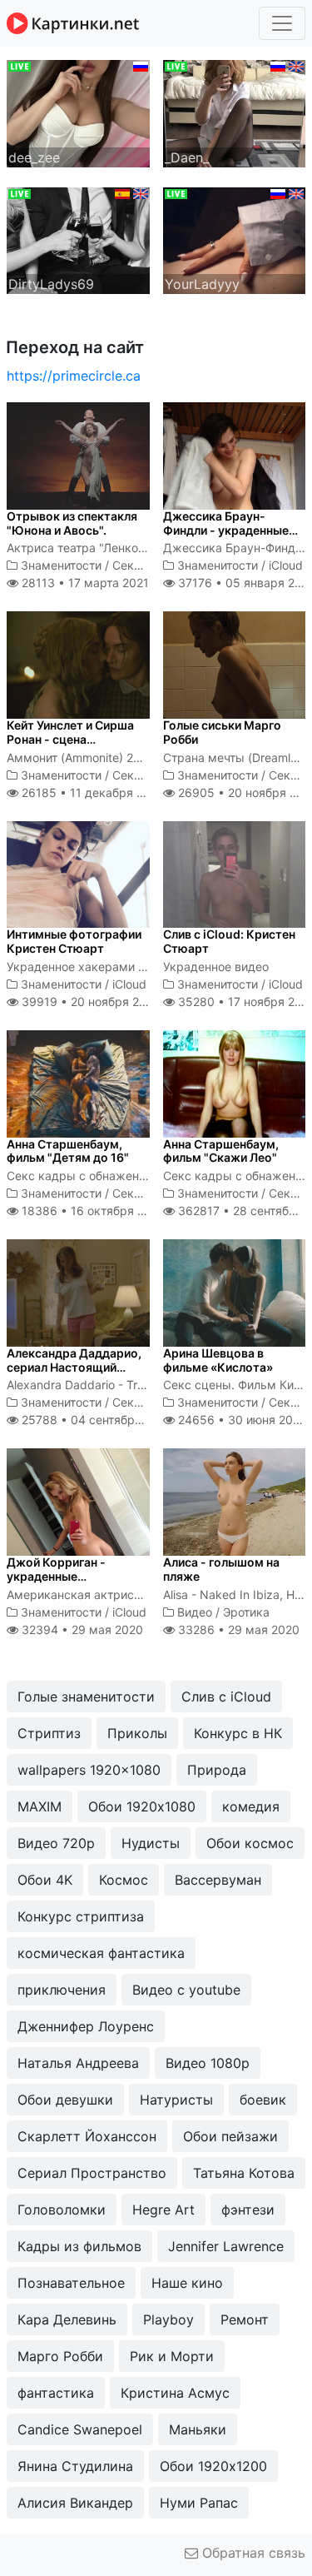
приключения (62, 1990)
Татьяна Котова (244, 2173)
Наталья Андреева (78, 2063)
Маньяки (198, 2429)
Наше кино (187, 2283)
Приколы (137, 1733)
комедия (251, 1806)
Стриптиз (49, 1733)
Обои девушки (65, 2100)
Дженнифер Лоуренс (86, 2026)
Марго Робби (60, 2356)
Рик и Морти (172, 2356)
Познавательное (71, 2283)
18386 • (92, 1211)
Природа (217, 1770)
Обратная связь (252, 2553)
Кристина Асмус (175, 2393)
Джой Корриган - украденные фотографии (56, 1576)
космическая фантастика (101, 1953)
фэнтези (248, 2210)
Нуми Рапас (199, 2503)
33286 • (237, 1629)
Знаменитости (61, 565)
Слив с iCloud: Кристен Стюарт (229, 941)
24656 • (241, 1420)
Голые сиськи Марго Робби (222, 732)
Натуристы (176, 2100)
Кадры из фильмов (79, 2246)
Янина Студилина (75, 2466)
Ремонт (245, 2319)
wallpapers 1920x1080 (89, 1770)
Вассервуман (218, 1880)
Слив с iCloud (226, 1697)
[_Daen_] (235, 112)
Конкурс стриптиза (81, 1916)
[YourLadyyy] (235, 239)
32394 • (81, 1629)
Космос (124, 1880)
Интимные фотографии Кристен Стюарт (74, 941)
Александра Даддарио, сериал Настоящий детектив (74, 1367)
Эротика (246, 1612)
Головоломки (62, 2210)
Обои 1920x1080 (142, 1806)
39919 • (89, 1002)
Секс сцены (146, 565)
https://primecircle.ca (74, 376)
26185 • (92, 792)
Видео (195, 1612)
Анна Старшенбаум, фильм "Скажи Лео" (221, 1151)
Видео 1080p (208, 2063)
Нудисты (151, 1843)
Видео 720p (56, 1843)
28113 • (84, 583)
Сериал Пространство (92, 2173)
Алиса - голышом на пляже (221, 1569)
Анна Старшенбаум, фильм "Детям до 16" (68, 1151)
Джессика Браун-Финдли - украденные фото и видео (226, 530)
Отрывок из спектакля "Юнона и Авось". (72, 523)
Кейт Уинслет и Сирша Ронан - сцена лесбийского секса (70, 739)
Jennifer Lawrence (226, 2246)
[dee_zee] (78, 112)
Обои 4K (45, 1880)
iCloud (286, 565)
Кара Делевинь (67, 2319)
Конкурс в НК (238, 1733)
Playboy (168, 2319)
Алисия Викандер (75, 2503)
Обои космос (250, 1843)
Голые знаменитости (86, 1697)
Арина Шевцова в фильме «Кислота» (218, 1360)
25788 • (96, 1420)
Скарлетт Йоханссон (87, 2136)
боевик (263, 2100)
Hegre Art (163, 2210)
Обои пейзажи (230, 2136)
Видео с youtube (186, 1990)
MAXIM (40, 1806)
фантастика (56, 2393)
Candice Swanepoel (80, 2429)
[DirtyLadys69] (78, 239)
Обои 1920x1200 (213, 2466)
